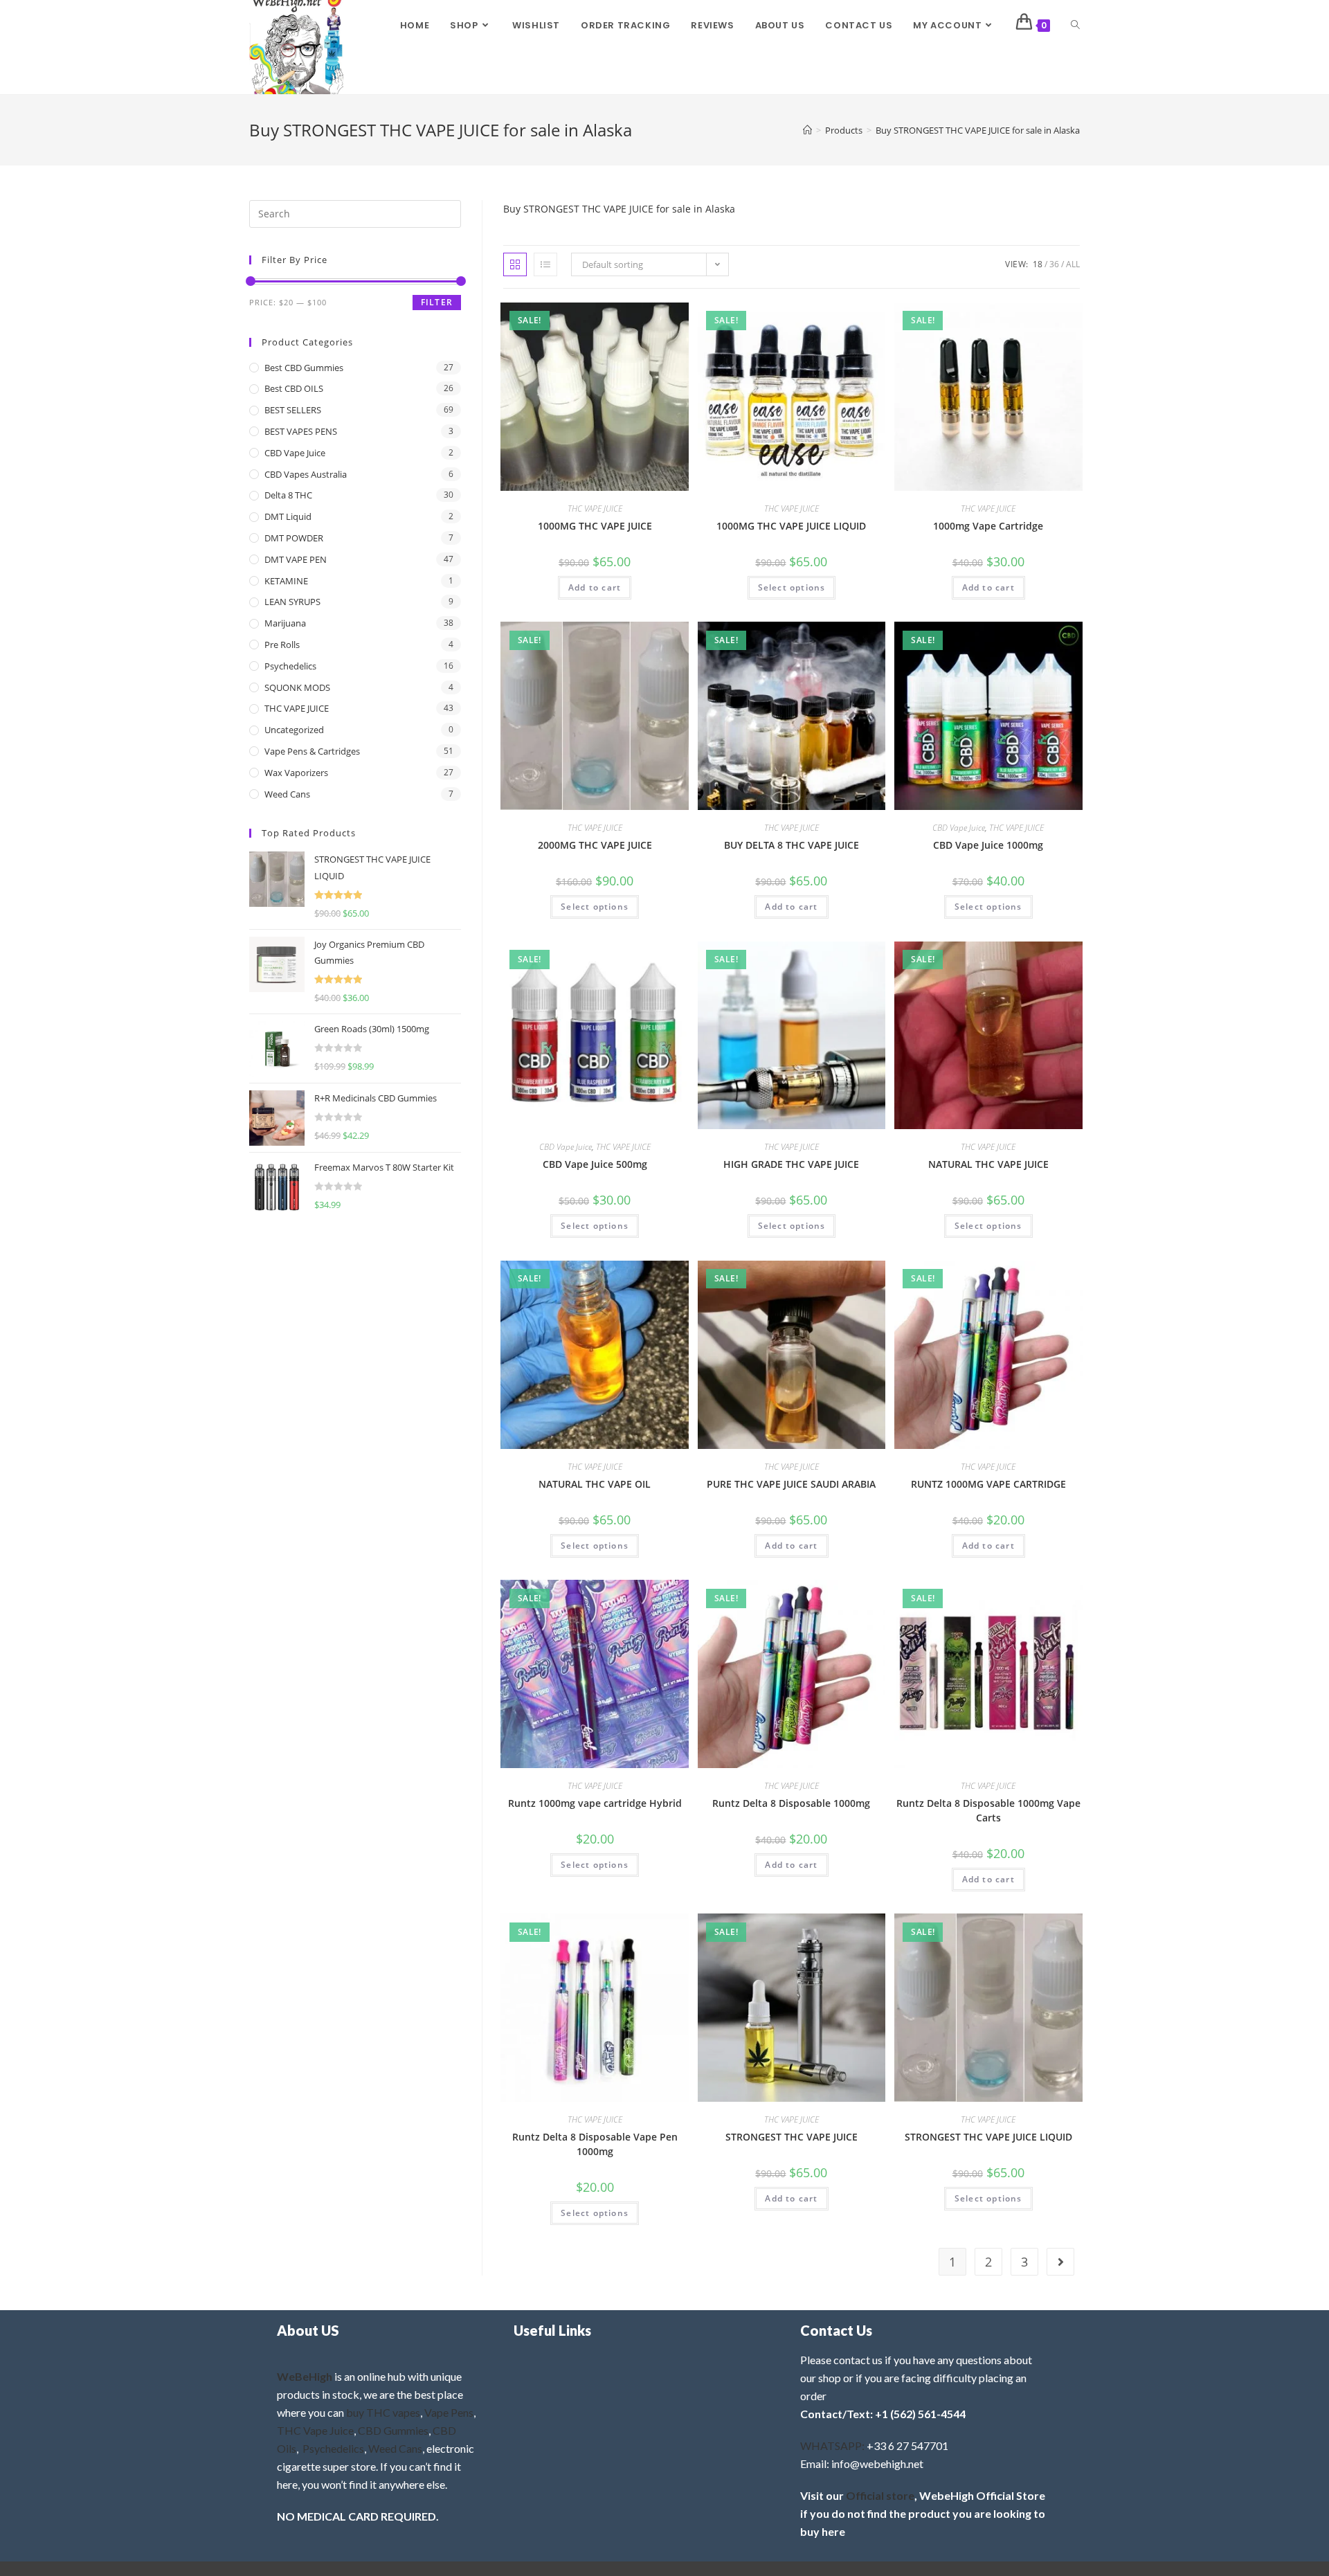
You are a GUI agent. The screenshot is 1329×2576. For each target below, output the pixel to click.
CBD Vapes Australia (306, 474)
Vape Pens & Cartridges (312, 751)
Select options (792, 587)
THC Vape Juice (315, 2430)
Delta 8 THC (288, 495)
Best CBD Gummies (304, 368)
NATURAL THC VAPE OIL (595, 1484)
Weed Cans (287, 794)
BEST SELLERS (293, 410)
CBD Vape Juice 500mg (595, 1164)
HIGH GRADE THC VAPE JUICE (791, 1164)
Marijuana (285, 623)
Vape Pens (449, 2412)
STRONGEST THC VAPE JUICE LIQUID (988, 2137)
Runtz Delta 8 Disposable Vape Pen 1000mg (595, 2144)
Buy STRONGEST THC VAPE (565, 209)
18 (1038, 264)
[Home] (807, 130)
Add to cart (595, 587)
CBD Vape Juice (959, 828)
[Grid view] (515, 264)
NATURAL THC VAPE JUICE (988, 1164)
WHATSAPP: (832, 2446)
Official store (880, 2495)
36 (1054, 264)
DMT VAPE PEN (296, 559)
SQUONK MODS (297, 687)
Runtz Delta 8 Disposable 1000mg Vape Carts (988, 1810)
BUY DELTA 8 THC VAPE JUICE (792, 845)
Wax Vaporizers (296, 773)
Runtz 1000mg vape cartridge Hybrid (595, 1803)
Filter (437, 302)
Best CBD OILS (294, 388)
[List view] (545, 264)
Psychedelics (290, 666)
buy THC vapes (383, 2412)
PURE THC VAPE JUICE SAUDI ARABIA (791, 1484)
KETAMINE (286, 581)
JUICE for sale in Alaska (682, 209)
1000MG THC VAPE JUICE (595, 526)
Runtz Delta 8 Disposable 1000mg (791, 1803)
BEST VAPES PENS (301, 431)
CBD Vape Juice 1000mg (988, 845)
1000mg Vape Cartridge (988, 526)
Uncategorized (294, 730)
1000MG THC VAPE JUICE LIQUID (791, 526)
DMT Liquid (288, 516)
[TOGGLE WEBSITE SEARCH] (1075, 26)
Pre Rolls (282, 645)
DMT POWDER (294, 538)
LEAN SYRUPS (292, 602)
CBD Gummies (393, 2430)
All (1073, 264)
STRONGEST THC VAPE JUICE (792, 2137)
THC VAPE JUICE (595, 508)
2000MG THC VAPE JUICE (595, 845)
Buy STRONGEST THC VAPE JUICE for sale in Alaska (978, 130)
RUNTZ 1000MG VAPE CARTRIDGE (988, 1484)
